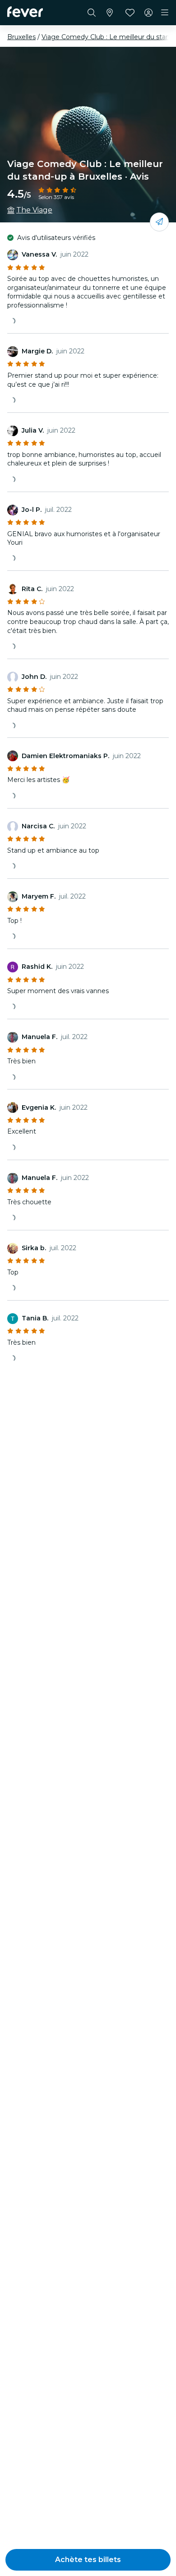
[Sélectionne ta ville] (110, 13)
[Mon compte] (148, 13)
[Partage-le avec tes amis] (159, 222)
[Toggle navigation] (165, 13)
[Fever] (25, 12)
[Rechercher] (92, 13)
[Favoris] (130, 13)
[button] (88, 2560)
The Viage (34, 210)
